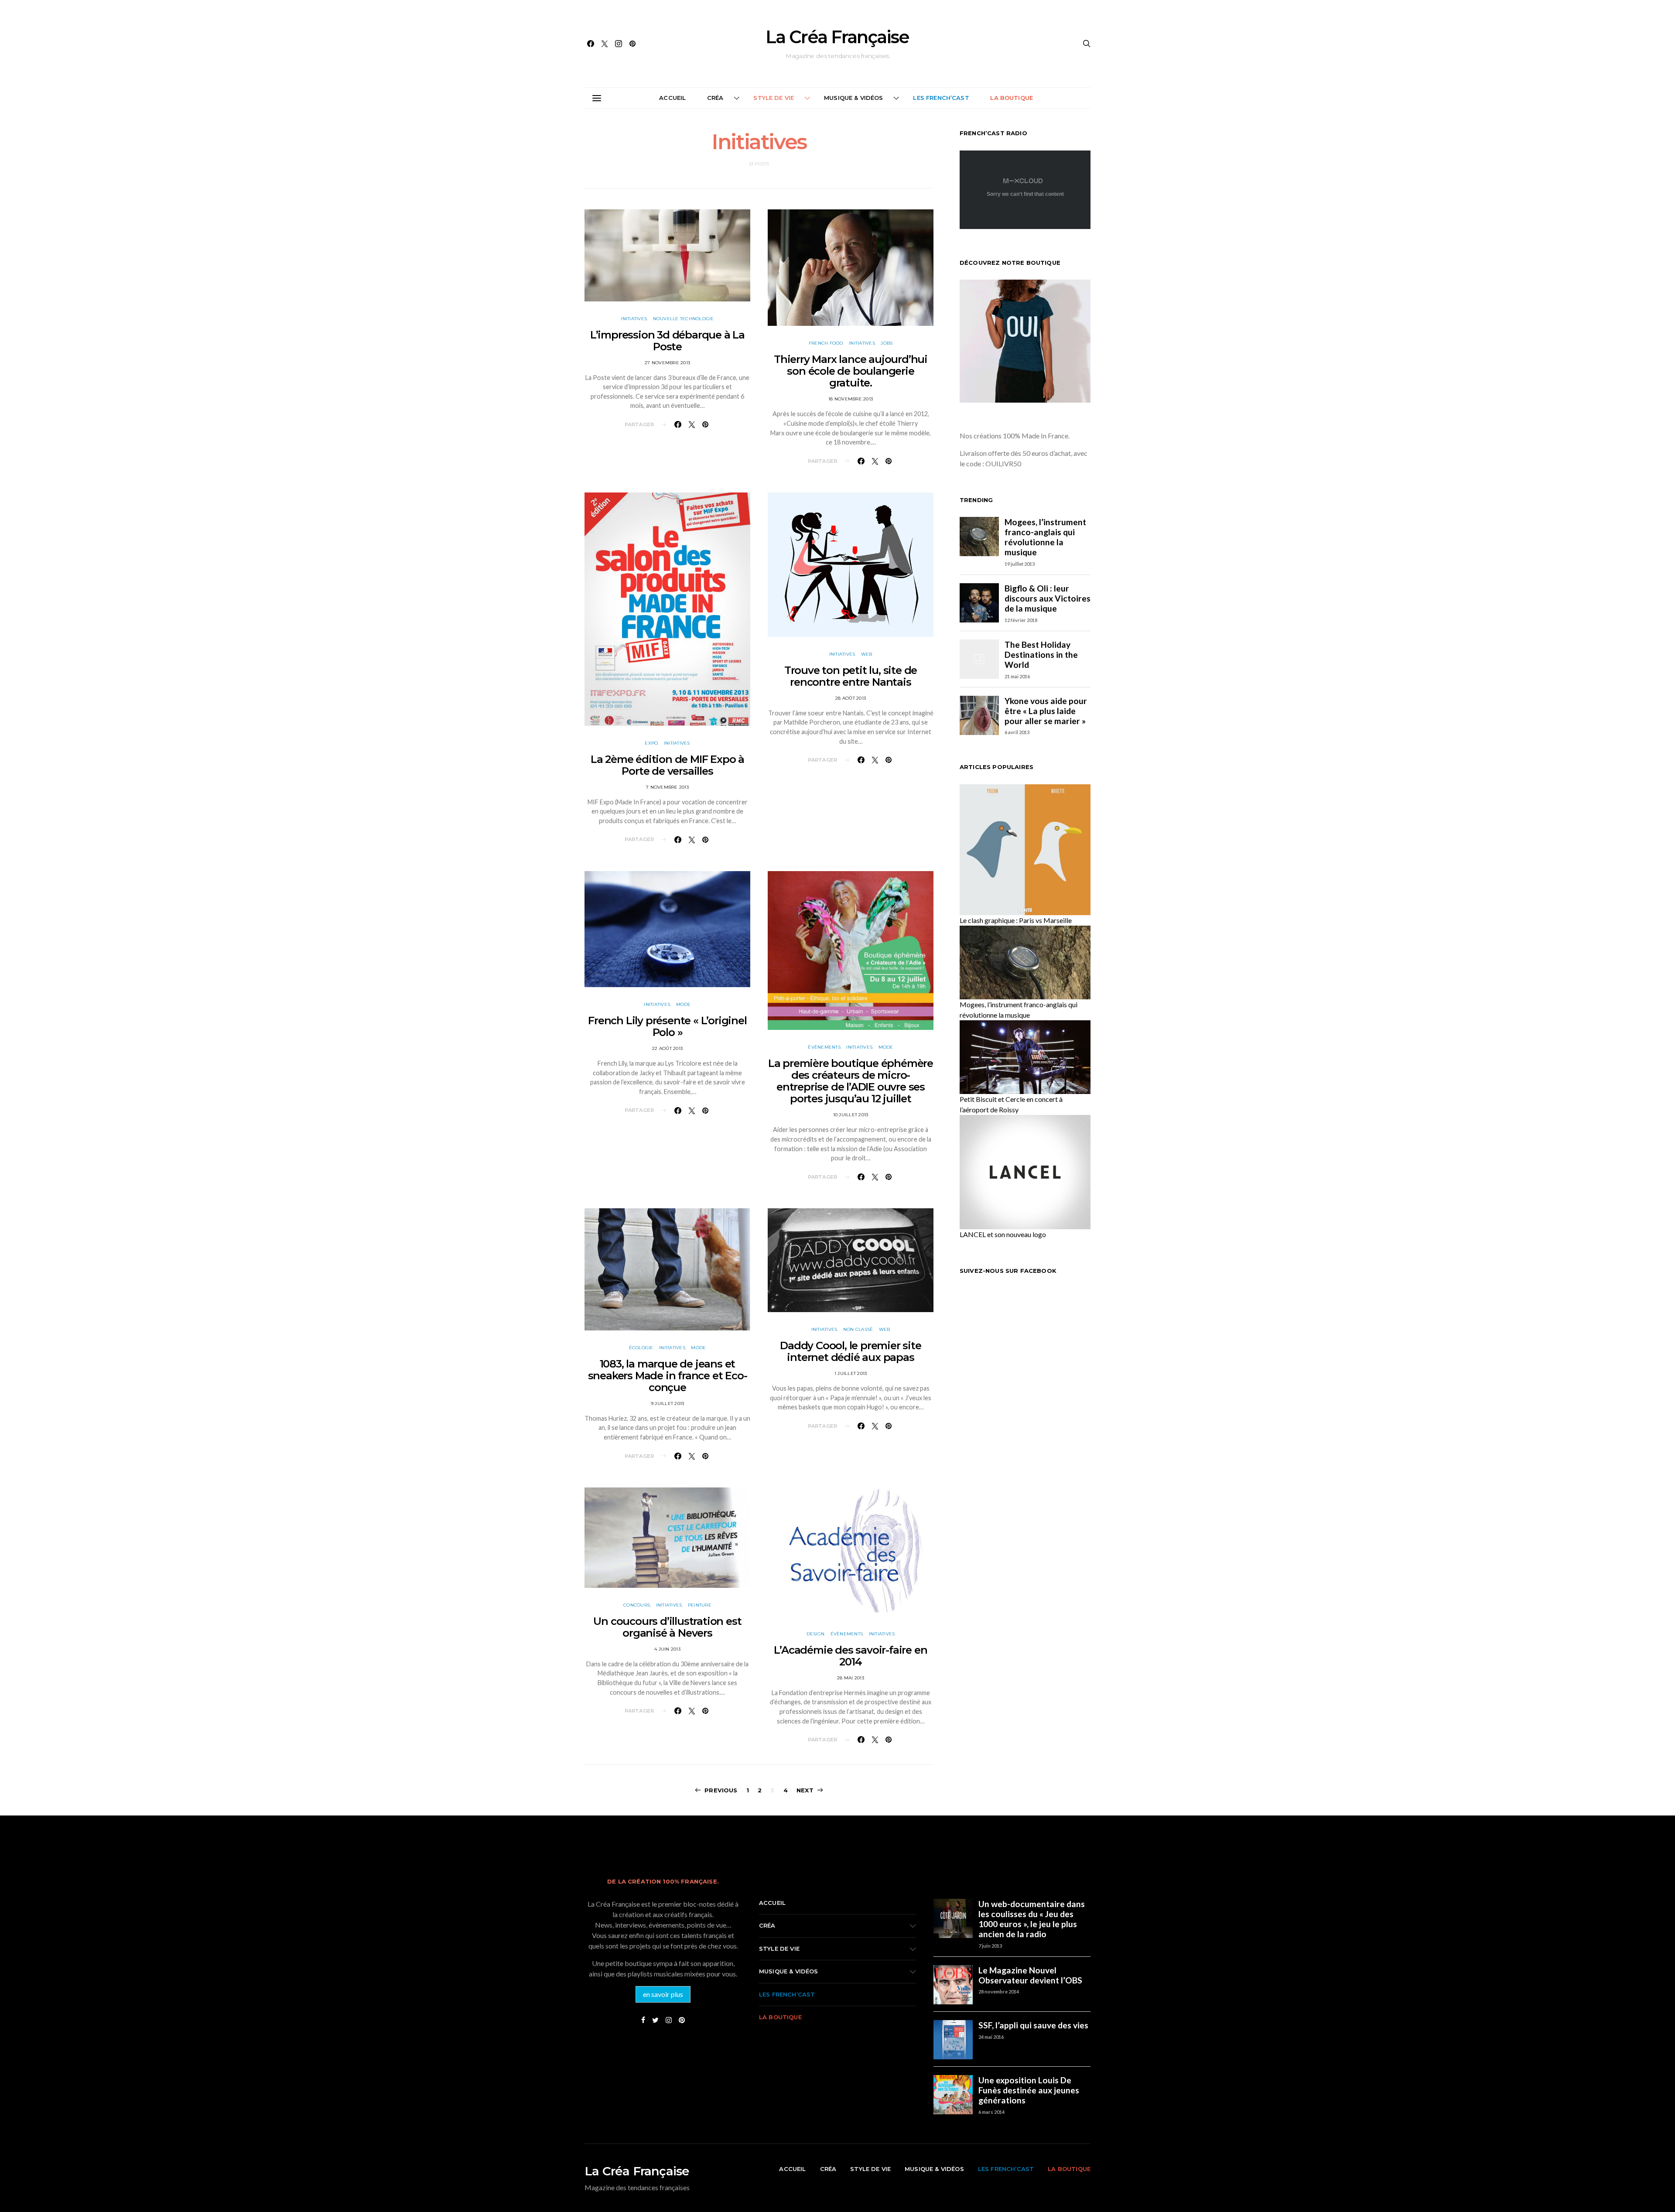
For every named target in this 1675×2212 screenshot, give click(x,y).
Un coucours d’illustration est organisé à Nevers (667, 1627)
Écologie (641, 1348)
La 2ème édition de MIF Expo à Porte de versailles (667, 765)
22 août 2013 (667, 1048)
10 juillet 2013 (851, 1115)
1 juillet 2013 (851, 1373)
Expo (651, 743)
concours (637, 1605)
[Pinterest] (632, 44)
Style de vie (774, 98)
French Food (826, 343)
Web (867, 654)
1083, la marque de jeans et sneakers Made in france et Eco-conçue (668, 1376)
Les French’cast (941, 98)
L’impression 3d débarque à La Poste (667, 341)
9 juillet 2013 (668, 1403)
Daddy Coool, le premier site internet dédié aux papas (850, 1351)
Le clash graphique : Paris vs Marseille (1016, 920)
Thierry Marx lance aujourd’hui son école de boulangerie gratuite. (851, 371)
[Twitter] (605, 44)
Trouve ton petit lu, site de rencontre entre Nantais (851, 676)
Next (805, 1790)
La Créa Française (837, 37)
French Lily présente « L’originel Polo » (667, 1026)
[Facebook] (591, 44)
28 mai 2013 (851, 1678)
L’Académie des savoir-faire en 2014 (850, 1656)
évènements (824, 1047)
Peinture (700, 1605)
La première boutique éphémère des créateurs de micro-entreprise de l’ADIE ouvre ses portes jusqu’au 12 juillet (851, 1081)
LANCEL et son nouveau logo (1003, 1234)
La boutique (1012, 98)
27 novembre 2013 (667, 363)
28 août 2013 (851, 698)
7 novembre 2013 (667, 787)
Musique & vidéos (854, 98)
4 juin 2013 (667, 1649)
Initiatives (634, 319)
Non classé (858, 1329)
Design (816, 1634)
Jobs (887, 343)
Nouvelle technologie (684, 319)
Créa (715, 98)
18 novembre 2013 (851, 399)
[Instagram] (619, 44)
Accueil (672, 98)
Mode (684, 1004)
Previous (721, 1790)
